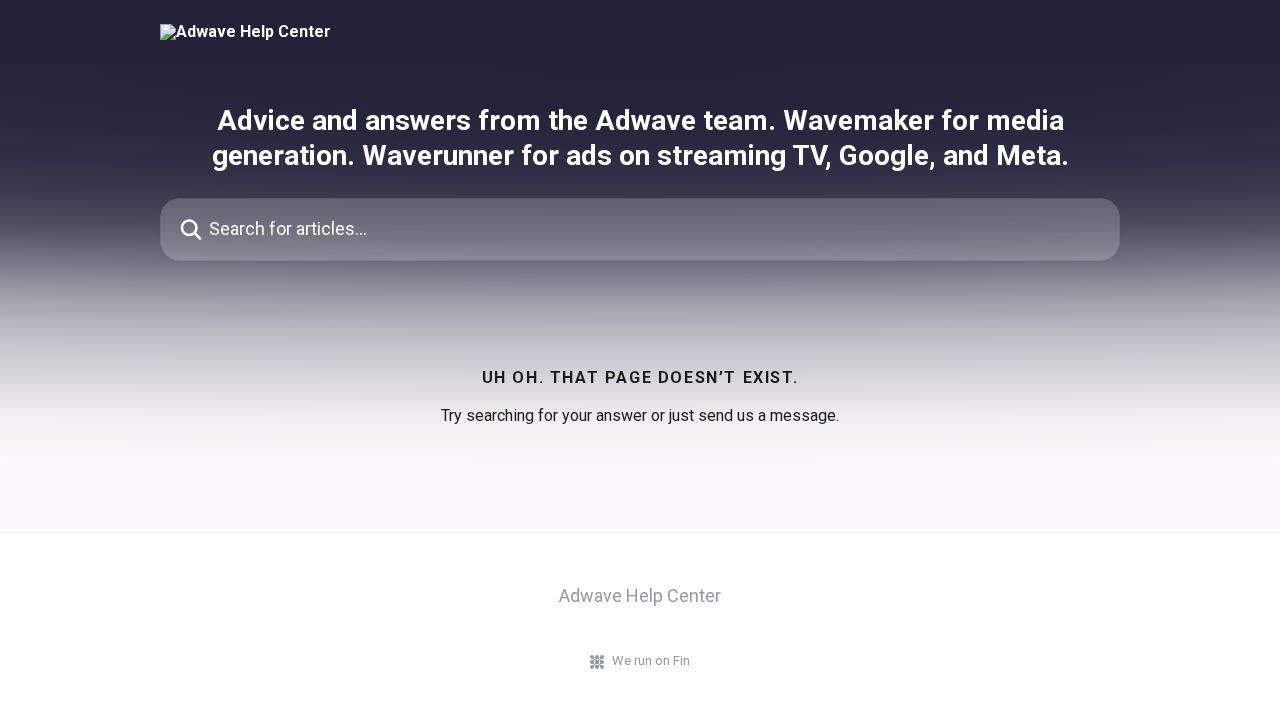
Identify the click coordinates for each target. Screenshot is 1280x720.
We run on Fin (651, 660)
